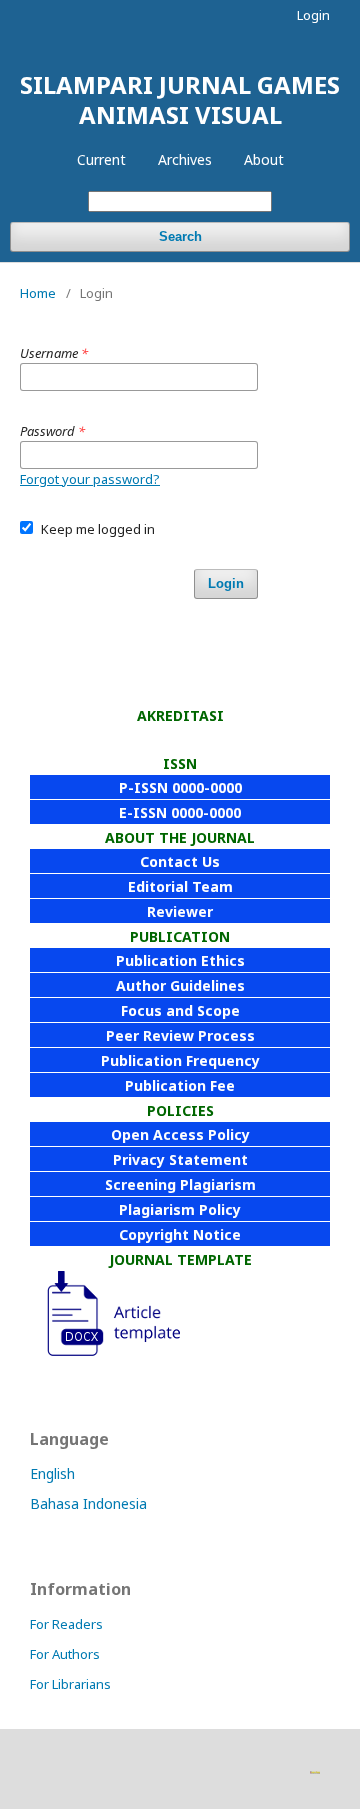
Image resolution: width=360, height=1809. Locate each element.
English (52, 1473)
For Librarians (70, 1684)
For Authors (65, 1654)
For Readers (66, 1624)
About (264, 159)
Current (101, 159)
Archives (185, 159)
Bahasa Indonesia (88, 1503)
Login (313, 15)
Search (180, 236)
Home (38, 293)
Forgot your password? (90, 479)
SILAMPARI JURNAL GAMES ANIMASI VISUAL (180, 99)
